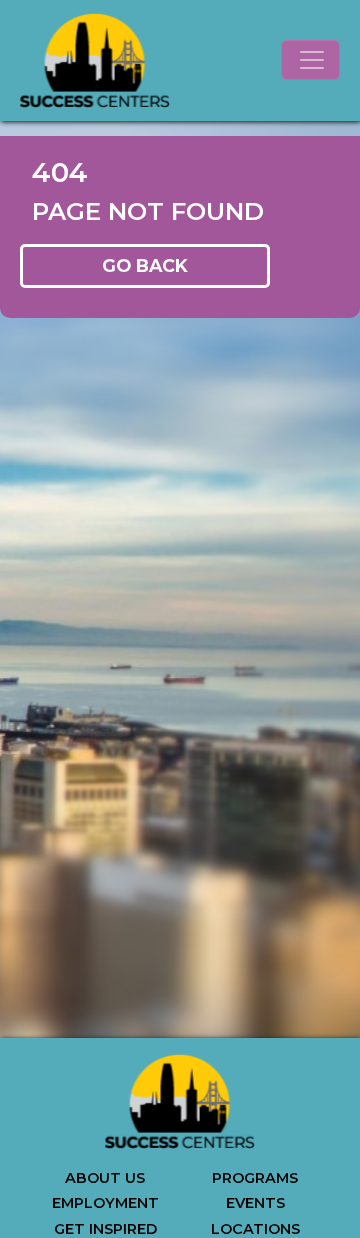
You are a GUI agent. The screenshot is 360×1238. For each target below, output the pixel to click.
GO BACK (145, 265)
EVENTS (255, 1203)
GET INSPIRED (105, 1229)
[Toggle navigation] (310, 60)
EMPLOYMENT (105, 1203)
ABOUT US (105, 1178)
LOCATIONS (255, 1229)
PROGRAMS (255, 1178)
